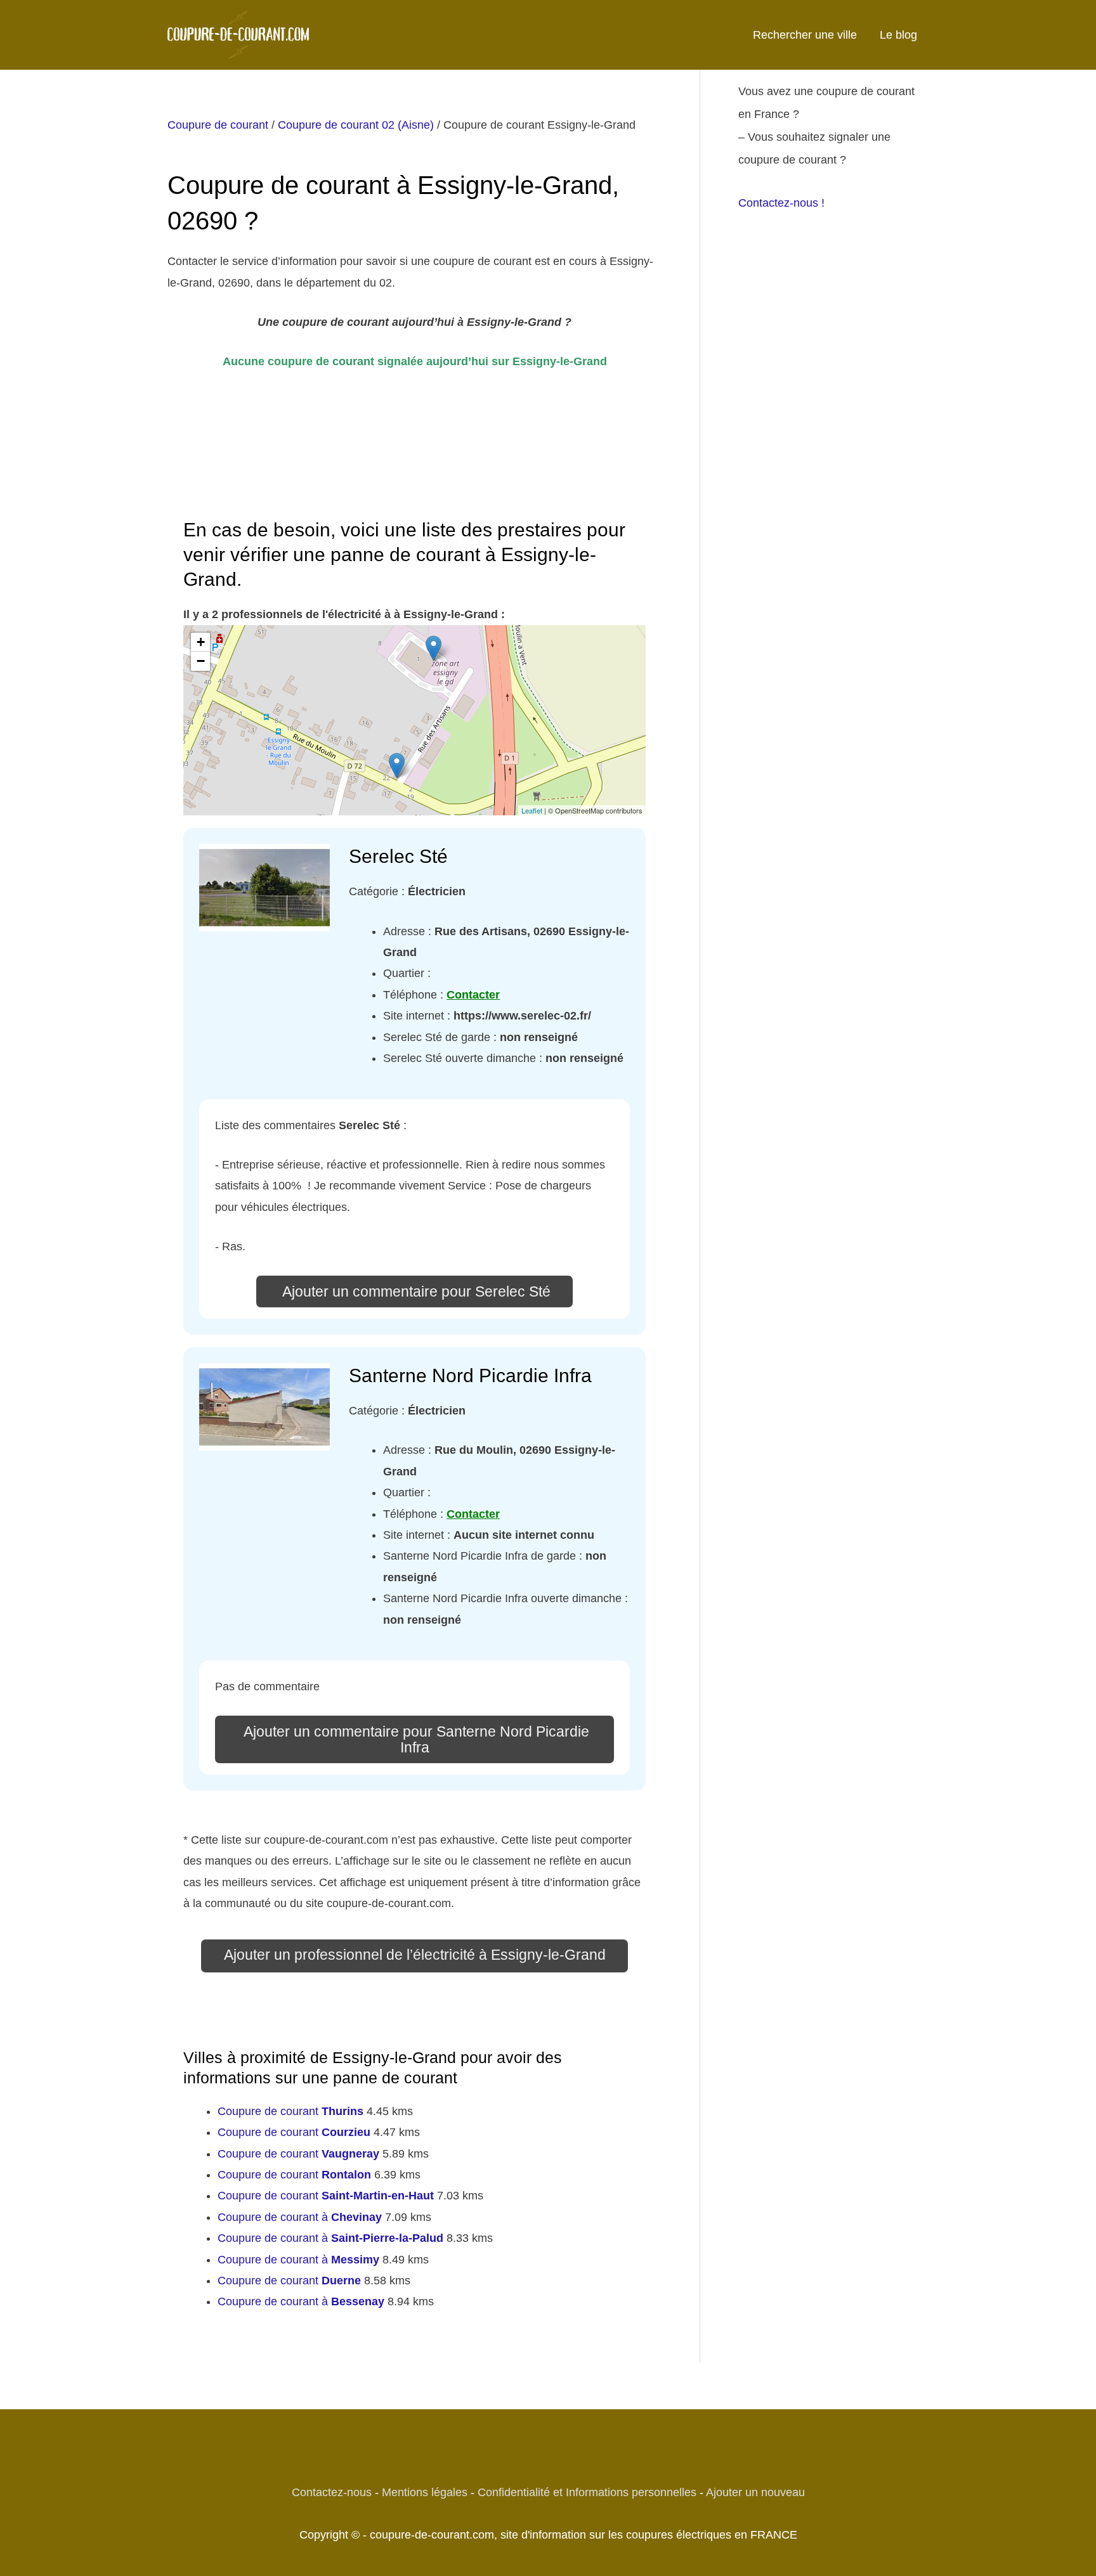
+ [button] (201, 642)
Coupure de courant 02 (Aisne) (356, 125)
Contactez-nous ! (781, 203)
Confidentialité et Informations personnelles (587, 2492)
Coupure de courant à (300, 2217)
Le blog (898, 35)
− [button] (201, 661)
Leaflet (532, 810)
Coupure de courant (218, 125)
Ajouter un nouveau (755, 2492)
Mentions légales (425, 2492)
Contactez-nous (332, 2492)
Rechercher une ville (805, 35)
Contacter (473, 995)
